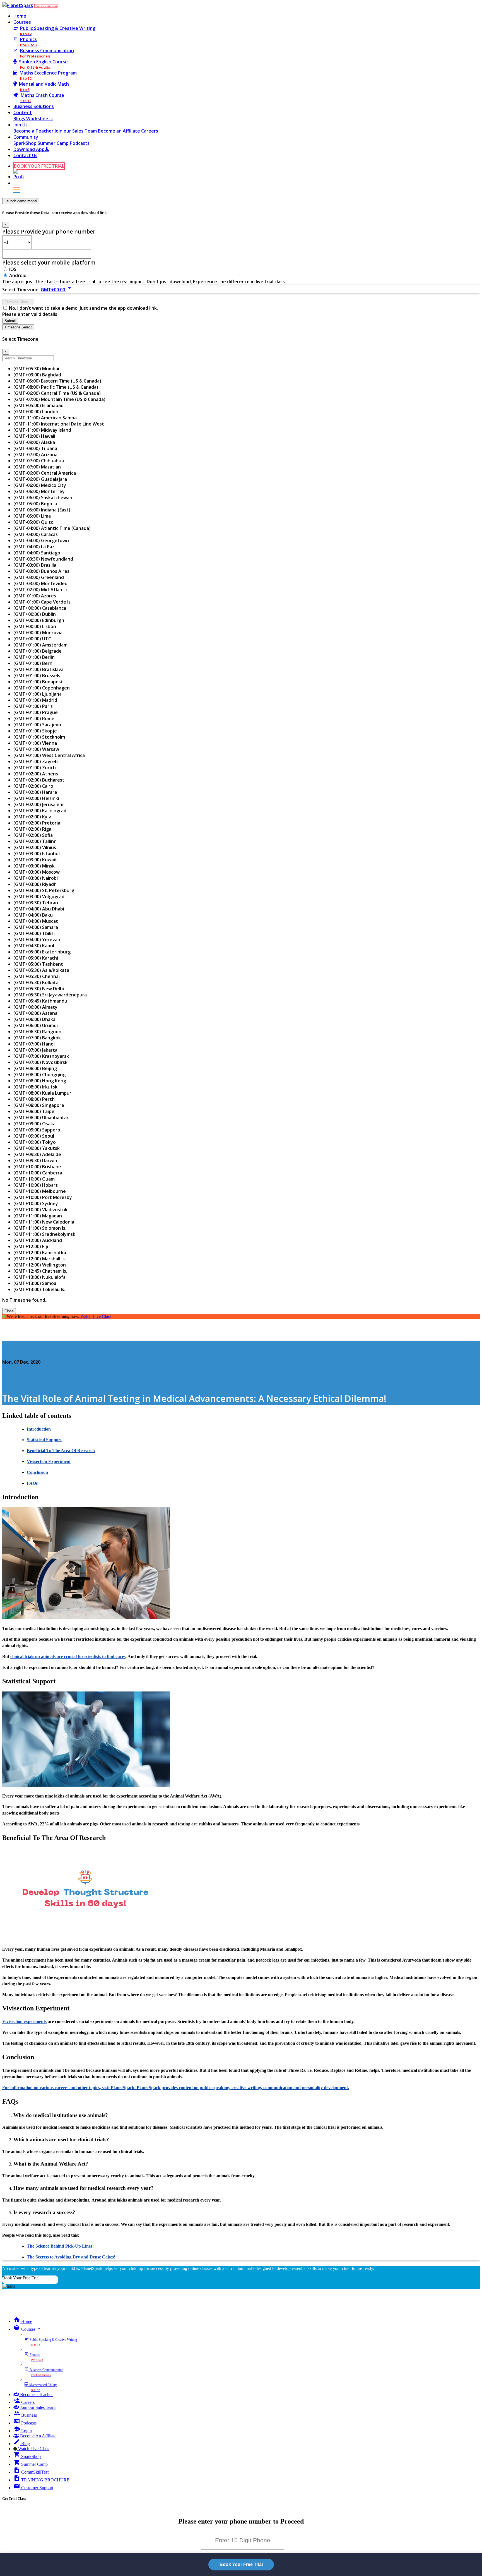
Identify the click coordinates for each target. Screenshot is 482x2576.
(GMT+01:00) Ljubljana (38, 694)
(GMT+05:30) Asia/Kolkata (41, 970)
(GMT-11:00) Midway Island (42, 430)
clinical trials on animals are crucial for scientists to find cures (68, 1656)
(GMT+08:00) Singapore (39, 1105)
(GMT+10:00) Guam (34, 1179)
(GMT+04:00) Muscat (36, 921)
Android (18, 275)
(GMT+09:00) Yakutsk (37, 1148)
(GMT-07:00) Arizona (35, 455)
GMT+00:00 (57, 290)
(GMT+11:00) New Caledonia (44, 1222)
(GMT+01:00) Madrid (35, 700)
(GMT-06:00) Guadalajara (40, 479)
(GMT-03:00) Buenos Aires (41, 571)
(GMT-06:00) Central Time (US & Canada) (57, 393)
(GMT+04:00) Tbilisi (34, 933)
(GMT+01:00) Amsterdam (40, 645)
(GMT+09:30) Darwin (35, 1160)
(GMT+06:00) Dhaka (34, 1019)
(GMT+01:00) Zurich (35, 768)
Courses (22, 22)
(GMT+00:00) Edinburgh (39, 620)
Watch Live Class (96, 1316)
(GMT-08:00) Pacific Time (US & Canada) (56, 387)
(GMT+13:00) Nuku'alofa (39, 1277)
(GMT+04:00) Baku (33, 915)
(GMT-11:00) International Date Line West (59, 424)
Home (20, 16)
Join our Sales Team (76, 131)
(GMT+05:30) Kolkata (36, 982)
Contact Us (25, 155)
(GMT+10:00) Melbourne (40, 1191)
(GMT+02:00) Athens (36, 774)
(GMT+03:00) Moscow (37, 872)
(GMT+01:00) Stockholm (39, 737)
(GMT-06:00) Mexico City (40, 485)
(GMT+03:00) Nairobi (36, 878)
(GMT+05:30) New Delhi (39, 989)
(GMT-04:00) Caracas (36, 534)
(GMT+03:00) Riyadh (35, 884)
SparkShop (26, 143)
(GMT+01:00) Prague (36, 712)
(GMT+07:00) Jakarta (35, 1050)
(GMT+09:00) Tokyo (35, 1142)
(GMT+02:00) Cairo (33, 786)
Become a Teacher (34, 131)
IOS (13, 269)
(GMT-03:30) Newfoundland (43, 559)
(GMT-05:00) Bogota (35, 504)
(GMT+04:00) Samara (36, 927)
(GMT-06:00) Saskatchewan (43, 498)
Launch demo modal (21, 201)
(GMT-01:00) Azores (35, 596)
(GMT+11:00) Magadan (38, 1216)
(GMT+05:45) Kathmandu (40, 1001)
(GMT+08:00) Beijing (35, 1068)
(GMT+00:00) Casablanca (40, 608)
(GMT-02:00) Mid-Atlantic (41, 590)
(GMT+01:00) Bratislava (38, 669)
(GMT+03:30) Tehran (36, 903)
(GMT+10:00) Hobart (36, 1185)
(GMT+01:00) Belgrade (38, 651)
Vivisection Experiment (49, 1461)
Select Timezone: (21, 290)
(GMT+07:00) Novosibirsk (40, 1062)
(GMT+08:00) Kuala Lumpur (42, 1093)
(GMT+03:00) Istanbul (37, 854)
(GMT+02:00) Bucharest (39, 780)
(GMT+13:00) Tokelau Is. (39, 1289)
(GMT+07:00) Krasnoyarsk (41, 1056)
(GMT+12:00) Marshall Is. (40, 1259)
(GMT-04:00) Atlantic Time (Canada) (52, 528)
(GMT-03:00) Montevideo (40, 583)
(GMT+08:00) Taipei (34, 1111)
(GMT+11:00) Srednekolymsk (44, 1234)
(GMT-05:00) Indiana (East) (42, 510)
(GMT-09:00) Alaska (34, 442)
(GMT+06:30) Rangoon (37, 1032)
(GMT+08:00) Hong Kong (40, 1081)
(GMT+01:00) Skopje (35, 731)
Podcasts (80, 143)
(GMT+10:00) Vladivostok (40, 1210)
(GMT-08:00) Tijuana (35, 448)
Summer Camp (54, 143)
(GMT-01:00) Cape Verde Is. (43, 602)
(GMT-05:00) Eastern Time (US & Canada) (57, 381)
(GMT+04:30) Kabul (34, 946)
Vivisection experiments (24, 2021)
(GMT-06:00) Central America (45, 473)
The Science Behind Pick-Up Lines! (60, 2246)
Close (9, 1311)
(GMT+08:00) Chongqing (39, 1075)
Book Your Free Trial (21, 2278)
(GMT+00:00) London (36, 412)
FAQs (32, 1483)
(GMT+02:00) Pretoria (37, 823)
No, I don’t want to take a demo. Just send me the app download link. (83, 308)
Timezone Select (18, 327)
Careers (150, 131)
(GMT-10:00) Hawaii (34, 436)
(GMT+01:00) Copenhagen (42, 688)
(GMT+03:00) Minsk (34, 866)
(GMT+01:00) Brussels (37, 676)
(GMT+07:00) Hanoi (34, 1044)
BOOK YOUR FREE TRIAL (46, 6)
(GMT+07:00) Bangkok (37, 1038)
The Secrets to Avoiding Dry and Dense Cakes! (71, 2257)
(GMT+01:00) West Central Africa (49, 755)
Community (26, 137)
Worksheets (39, 119)
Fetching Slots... (18, 302)
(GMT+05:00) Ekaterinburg (42, 952)
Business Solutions (34, 106)
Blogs (20, 119)
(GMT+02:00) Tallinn (35, 841)
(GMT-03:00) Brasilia (35, 565)
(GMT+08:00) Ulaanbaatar (41, 1118)
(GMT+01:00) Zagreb (36, 761)
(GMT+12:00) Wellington (40, 1265)
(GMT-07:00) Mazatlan (37, 467)
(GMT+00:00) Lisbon (35, 626)
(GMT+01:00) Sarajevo (37, 725)
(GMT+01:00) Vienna (35, 743)
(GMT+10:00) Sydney (36, 1203)
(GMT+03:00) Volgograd (39, 897)
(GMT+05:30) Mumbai (36, 369)
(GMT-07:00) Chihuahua (39, 461)
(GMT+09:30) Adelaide (37, 1154)
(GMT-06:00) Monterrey (39, 491)
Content (23, 112)
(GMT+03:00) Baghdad (37, 375)
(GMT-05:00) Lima (32, 516)
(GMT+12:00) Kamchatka (40, 1253)
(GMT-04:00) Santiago (37, 553)
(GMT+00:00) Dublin (35, 614)
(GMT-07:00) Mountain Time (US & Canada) (59, 399)
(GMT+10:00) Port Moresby (43, 1197)
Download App (29, 149)
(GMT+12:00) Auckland (38, 1240)
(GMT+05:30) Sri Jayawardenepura (50, 995)
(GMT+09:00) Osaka (34, 1124)
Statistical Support (44, 1440)
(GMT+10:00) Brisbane (37, 1167)
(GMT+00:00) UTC (32, 639)
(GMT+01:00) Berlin (34, 657)
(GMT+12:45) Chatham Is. (40, 1271)
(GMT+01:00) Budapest (38, 682)
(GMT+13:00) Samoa (35, 1283)
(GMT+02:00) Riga (32, 829)
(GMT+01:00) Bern (33, 663)
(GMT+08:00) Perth (34, 1099)
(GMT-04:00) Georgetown (41, 540)
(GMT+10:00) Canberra (38, 1173)
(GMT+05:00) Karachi (36, 958)
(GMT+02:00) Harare (35, 792)
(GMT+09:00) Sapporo (37, 1130)
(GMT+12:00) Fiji (31, 1246)
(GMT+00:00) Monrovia (38, 633)
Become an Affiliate (120, 131)
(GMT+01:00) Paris (33, 706)
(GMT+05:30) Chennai (37, 976)
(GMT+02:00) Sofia (33, 835)
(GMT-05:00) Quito (33, 522)
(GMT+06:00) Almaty (35, 1007)
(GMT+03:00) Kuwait (35, 860)
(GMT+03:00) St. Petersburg (44, 890)
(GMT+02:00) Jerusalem (38, 804)
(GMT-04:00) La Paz (34, 547)
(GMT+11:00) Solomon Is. (40, 1228)
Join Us (21, 125)
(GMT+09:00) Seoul (34, 1136)
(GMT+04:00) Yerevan (37, 939)
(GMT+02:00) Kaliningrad (40, 811)
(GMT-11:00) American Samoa (45, 418)
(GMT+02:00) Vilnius (35, 847)
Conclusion (37, 1472)
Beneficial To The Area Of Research (61, 1451)
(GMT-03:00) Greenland (39, 577)
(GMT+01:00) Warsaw (36, 749)
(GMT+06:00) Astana (35, 1013)
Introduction (39, 1429)
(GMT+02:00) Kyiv (32, 817)
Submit (10, 321)
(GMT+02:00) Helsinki (36, 798)
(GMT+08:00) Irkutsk (35, 1087)
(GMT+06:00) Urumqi (36, 1025)
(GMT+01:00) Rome (34, 719)
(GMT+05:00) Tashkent (38, 964)
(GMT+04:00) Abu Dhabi (39, 909)
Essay (8, 1351)
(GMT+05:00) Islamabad (38, 405)
